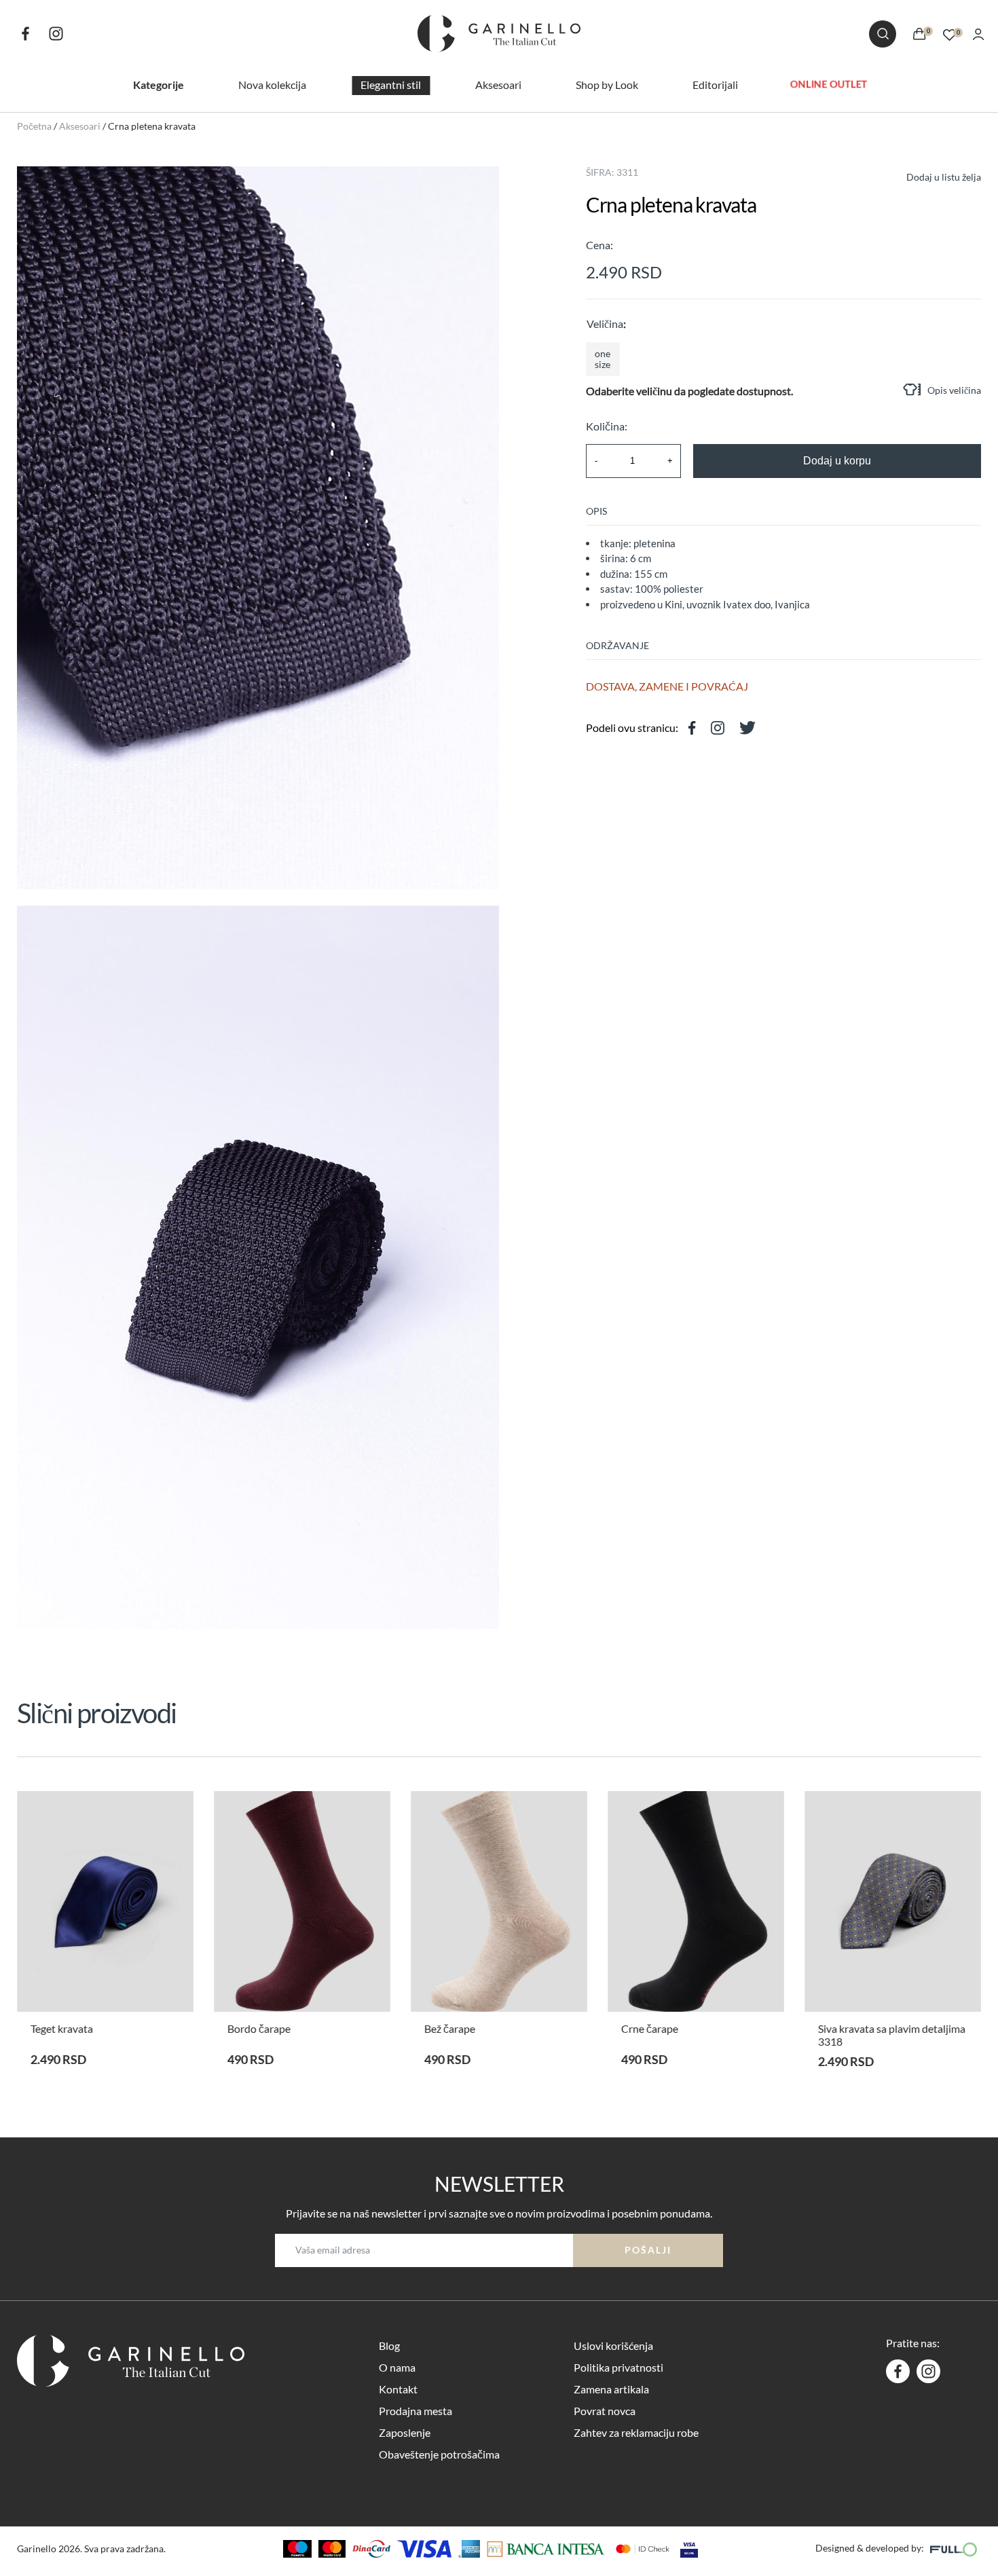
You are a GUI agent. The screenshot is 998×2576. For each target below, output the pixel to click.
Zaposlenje (405, 2432)
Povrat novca (605, 2411)
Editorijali (715, 85)
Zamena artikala (611, 2389)
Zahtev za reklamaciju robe (636, 2432)
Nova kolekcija (272, 85)
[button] (931, 176)
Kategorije (159, 85)
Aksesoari (498, 85)
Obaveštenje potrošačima (439, 2454)
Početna (34, 126)
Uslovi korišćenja (613, 2345)
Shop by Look (607, 85)
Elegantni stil (391, 85)
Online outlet (829, 84)
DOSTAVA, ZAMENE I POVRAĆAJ (667, 686)
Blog (389, 2345)
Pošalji (648, 2250)
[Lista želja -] (949, 33)
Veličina (605, 324)
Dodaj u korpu (837, 461)
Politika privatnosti (618, 2367)
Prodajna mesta (415, 2411)
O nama (397, 2367)
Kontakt (398, 2389)
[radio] (603, 359)
